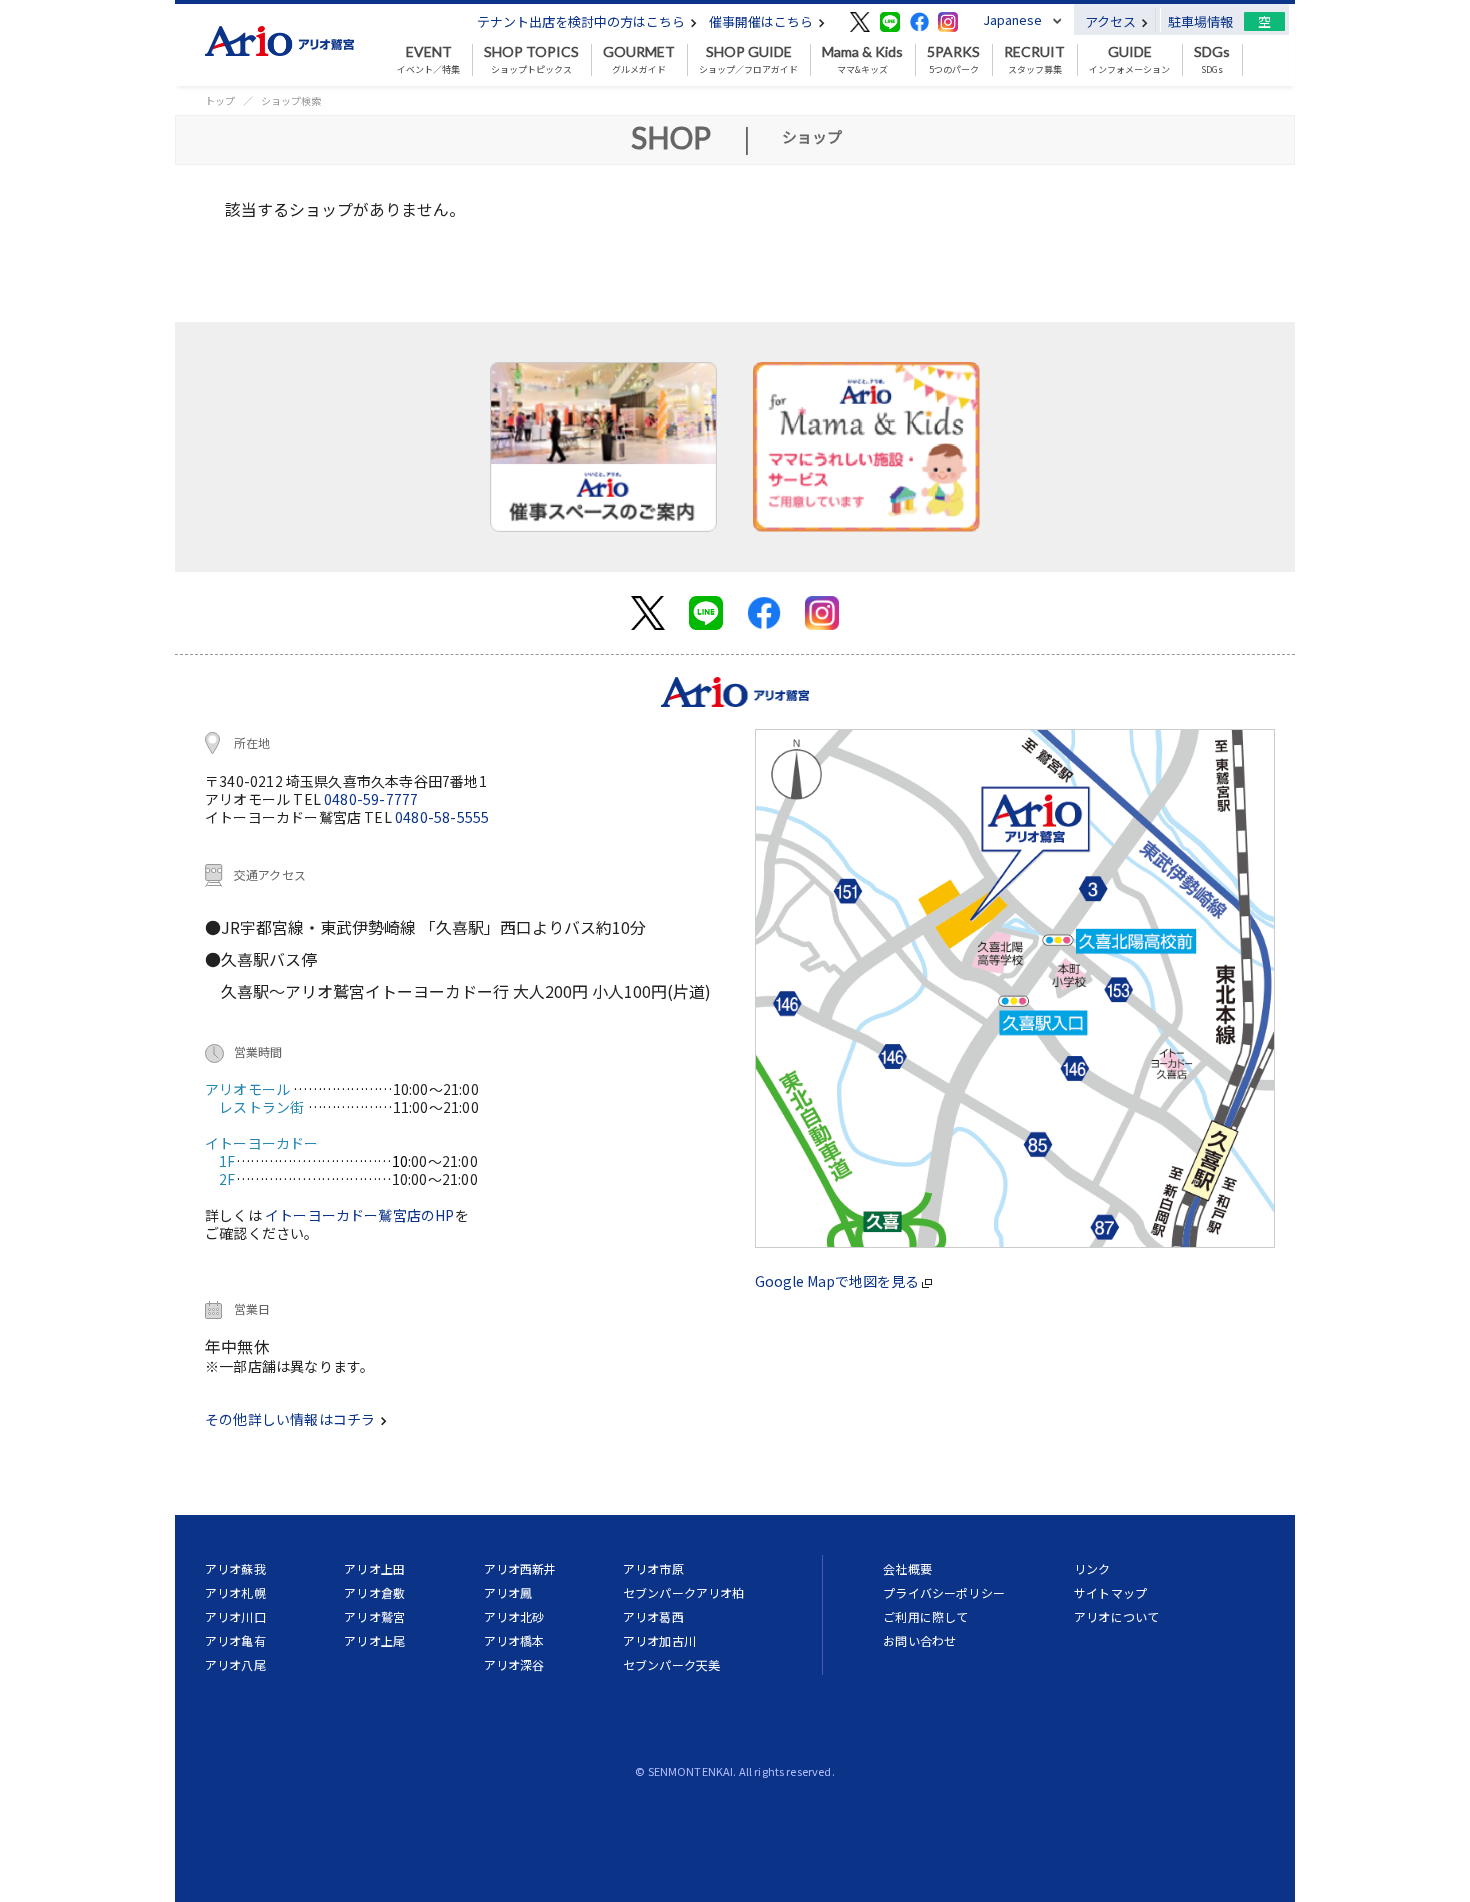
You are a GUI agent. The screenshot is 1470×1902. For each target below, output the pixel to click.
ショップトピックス (531, 60)
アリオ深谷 (514, 1664)
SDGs (1212, 60)
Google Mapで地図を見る (838, 1281)
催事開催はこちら (762, 21)
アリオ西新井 (520, 1568)
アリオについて (1116, 1616)
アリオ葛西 (653, 1616)
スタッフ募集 (1034, 60)
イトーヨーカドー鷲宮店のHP (360, 1215)
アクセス (1112, 21)
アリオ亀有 (235, 1640)
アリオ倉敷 (374, 1592)
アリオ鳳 (508, 1592)
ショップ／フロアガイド (748, 60)
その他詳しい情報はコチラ (291, 1419)
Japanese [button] (1012, 19)
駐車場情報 (1200, 21)
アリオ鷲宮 (374, 1616)
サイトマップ (1110, 1592)
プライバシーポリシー (944, 1592)
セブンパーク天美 (671, 1664)
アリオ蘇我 (235, 1568)
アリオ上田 (374, 1568)
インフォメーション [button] (1129, 60)
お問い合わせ (919, 1640)
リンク (1092, 1568)
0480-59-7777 (371, 799)
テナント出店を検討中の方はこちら (582, 21)
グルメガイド (639, 60)
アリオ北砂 (514, 1616)
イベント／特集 (428, 60)
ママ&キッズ (862, 60)
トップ (220, 100)
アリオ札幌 (235, 1592)
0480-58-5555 (442, 817)
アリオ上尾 (374, 1640)
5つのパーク (953, 60)
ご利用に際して (925, 1616)
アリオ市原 (653, 1568)
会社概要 (907, 1568)
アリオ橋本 (514, 1640)
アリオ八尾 (235, 1664)
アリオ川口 (235, 1616)
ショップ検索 (291, 100)
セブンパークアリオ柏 (684, 1592)
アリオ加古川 (659, 1640)
